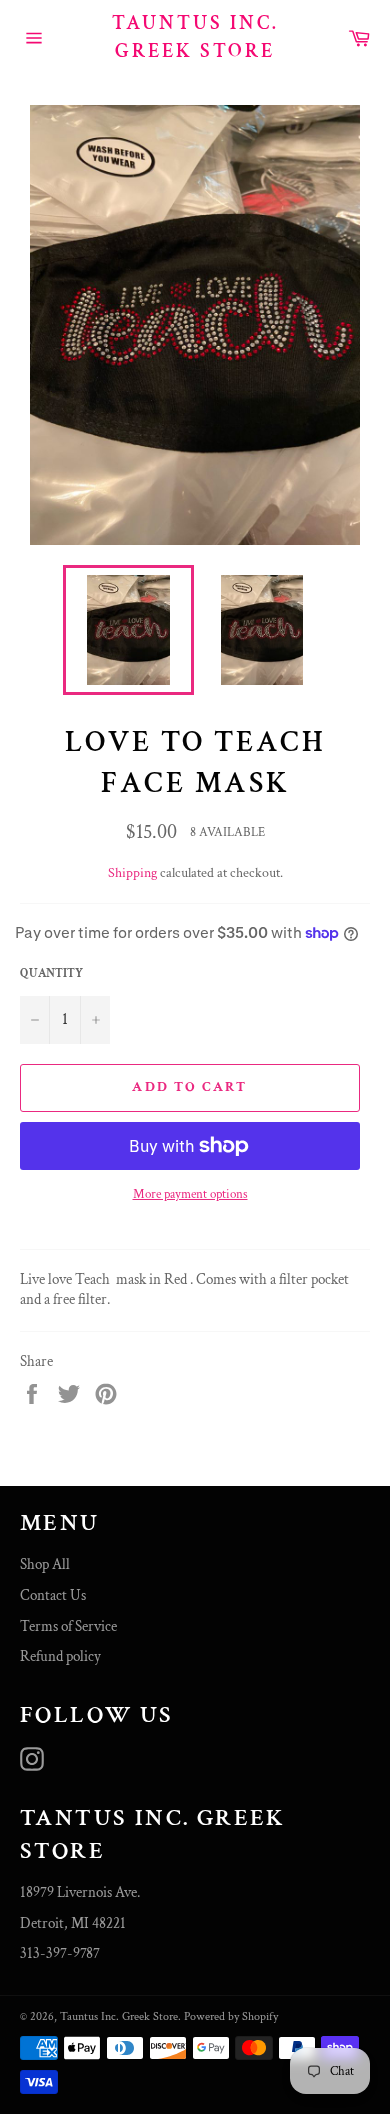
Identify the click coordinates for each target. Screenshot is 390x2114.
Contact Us (53, 1595)
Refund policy (60, 1656)
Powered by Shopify (231, 2016)
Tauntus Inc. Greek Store (195, 37)
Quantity (51, 973)
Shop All (45, 1564)
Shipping (132, 873)
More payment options (190, 1194)
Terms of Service (68, 1626)
